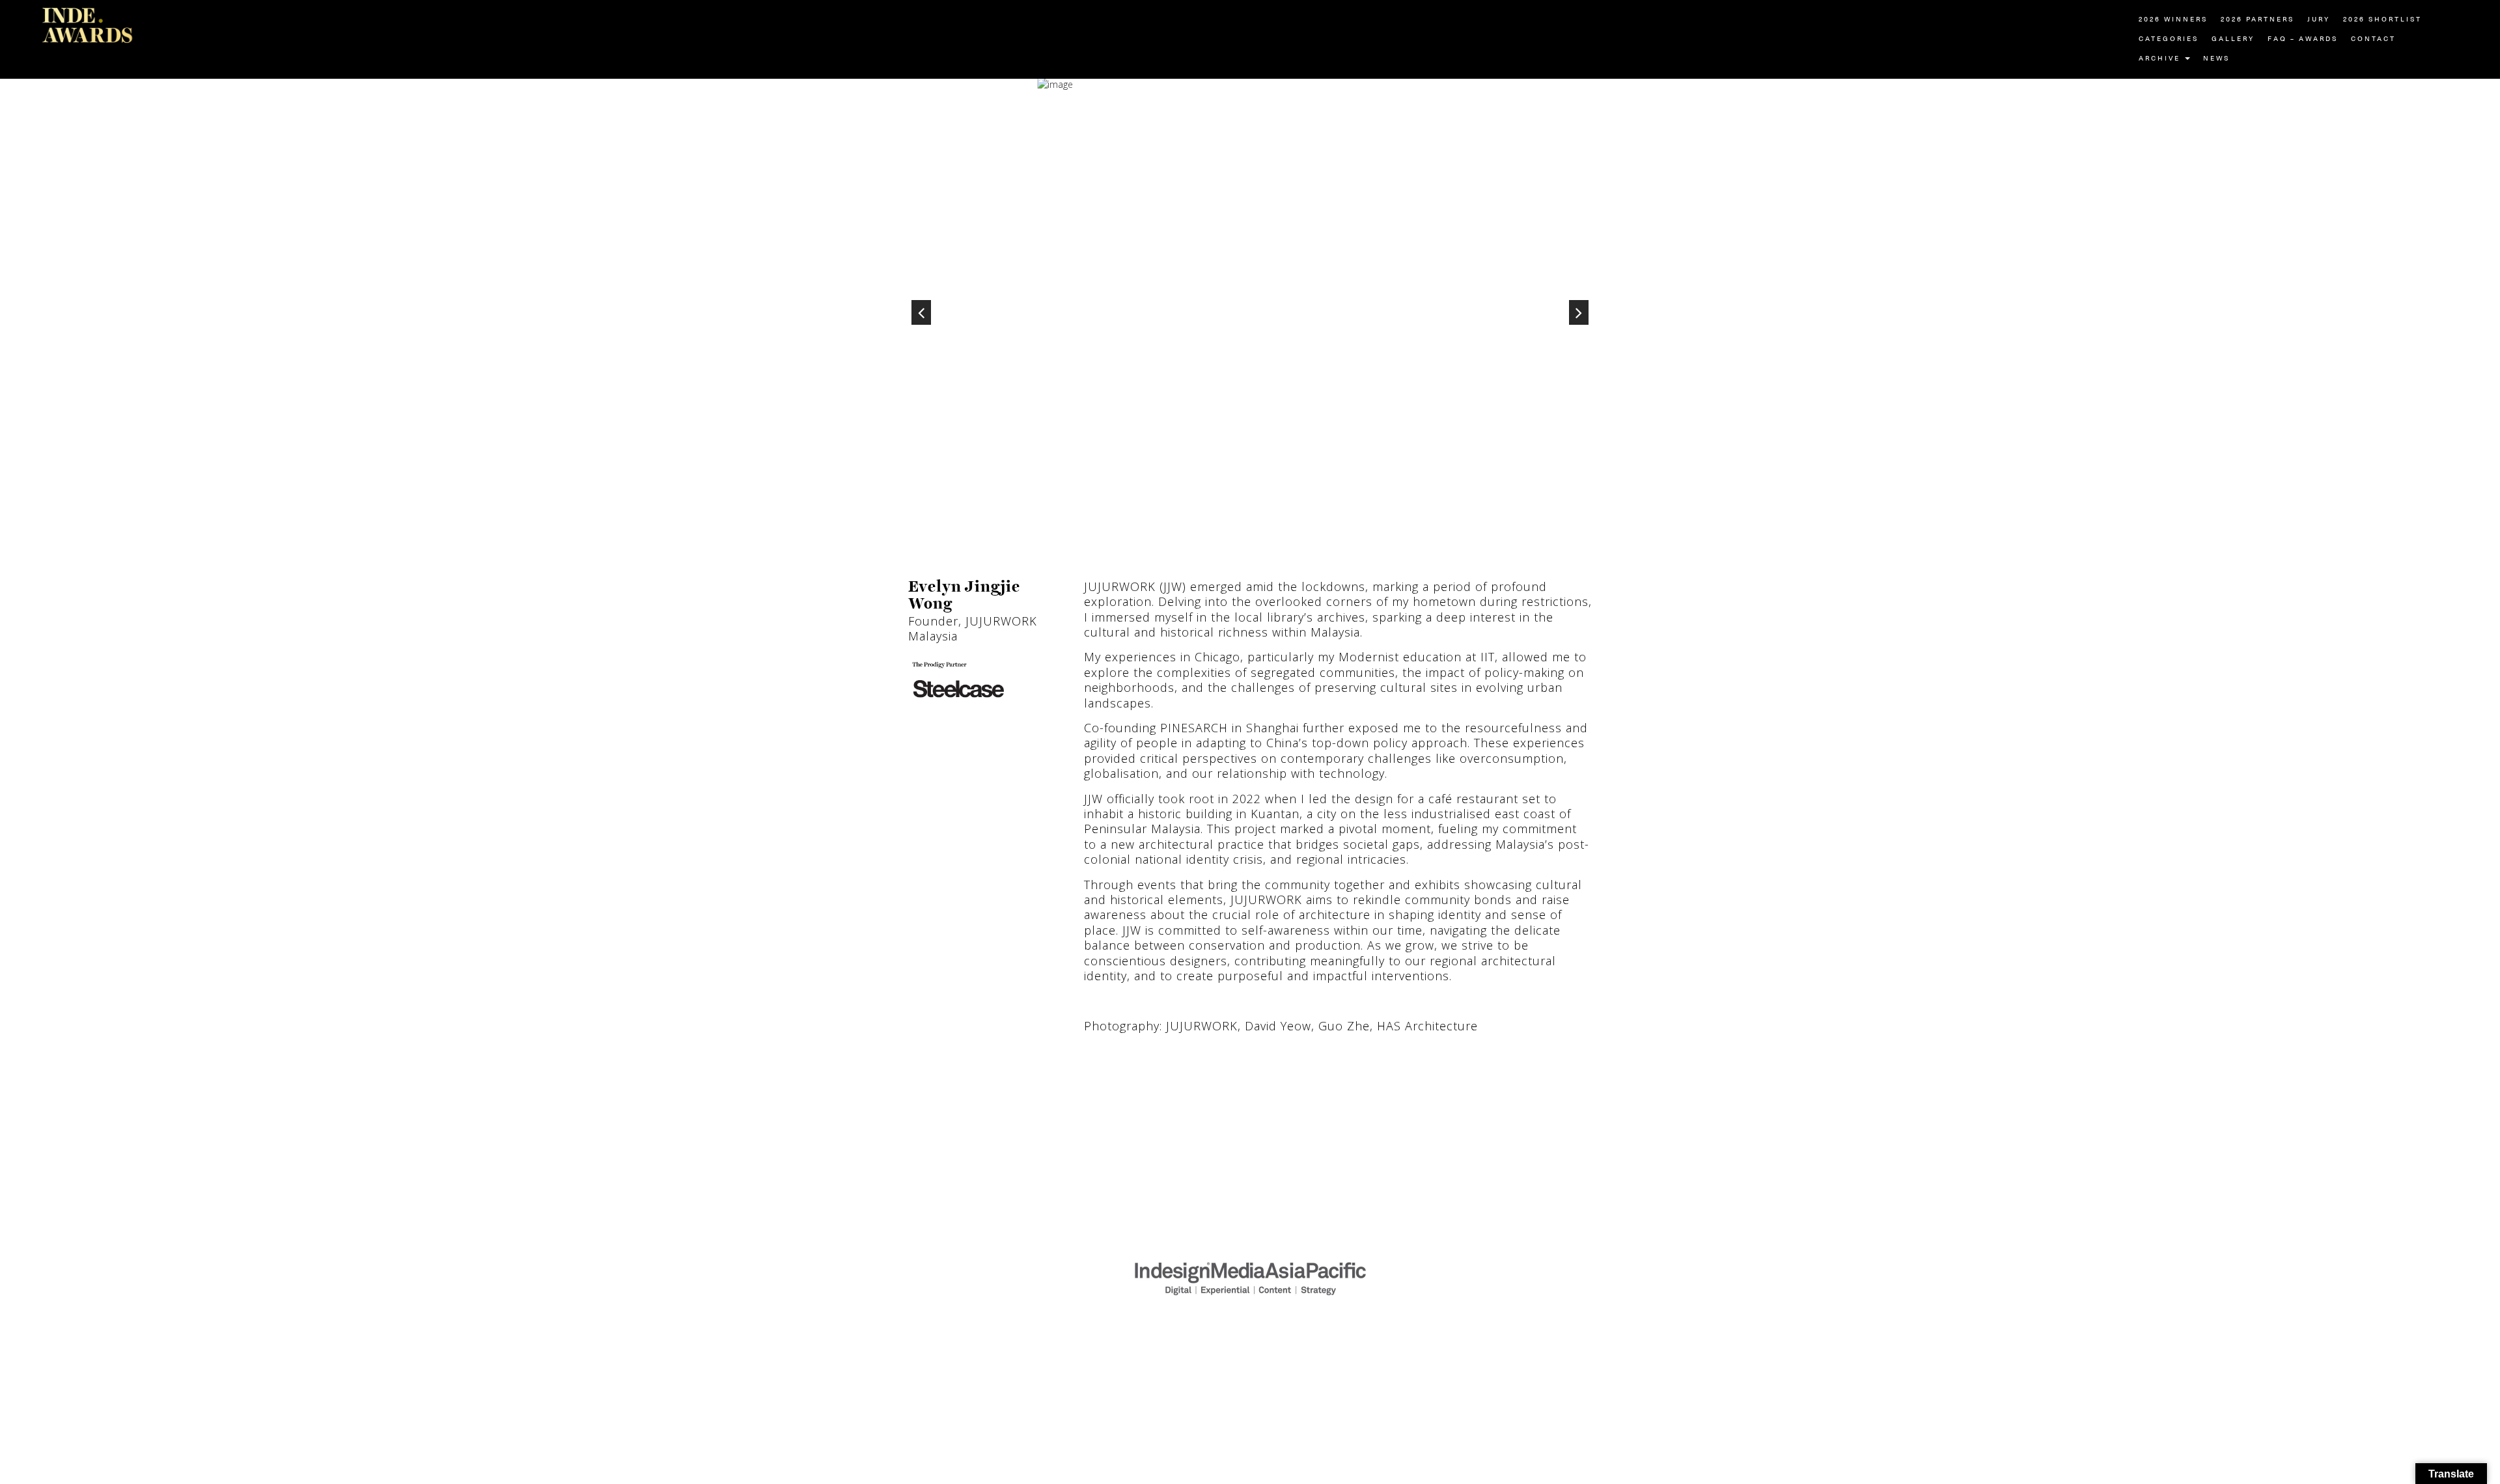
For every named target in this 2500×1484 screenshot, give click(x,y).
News (2216, 59)
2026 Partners (2257, 20)
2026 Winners (2173, 20)
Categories (2169, 39)
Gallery (2233, 39)
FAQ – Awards (2303, 39)
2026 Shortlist (2382, 20)
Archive (2161, 59)
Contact (2373, 39)
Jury (2319, 20)
